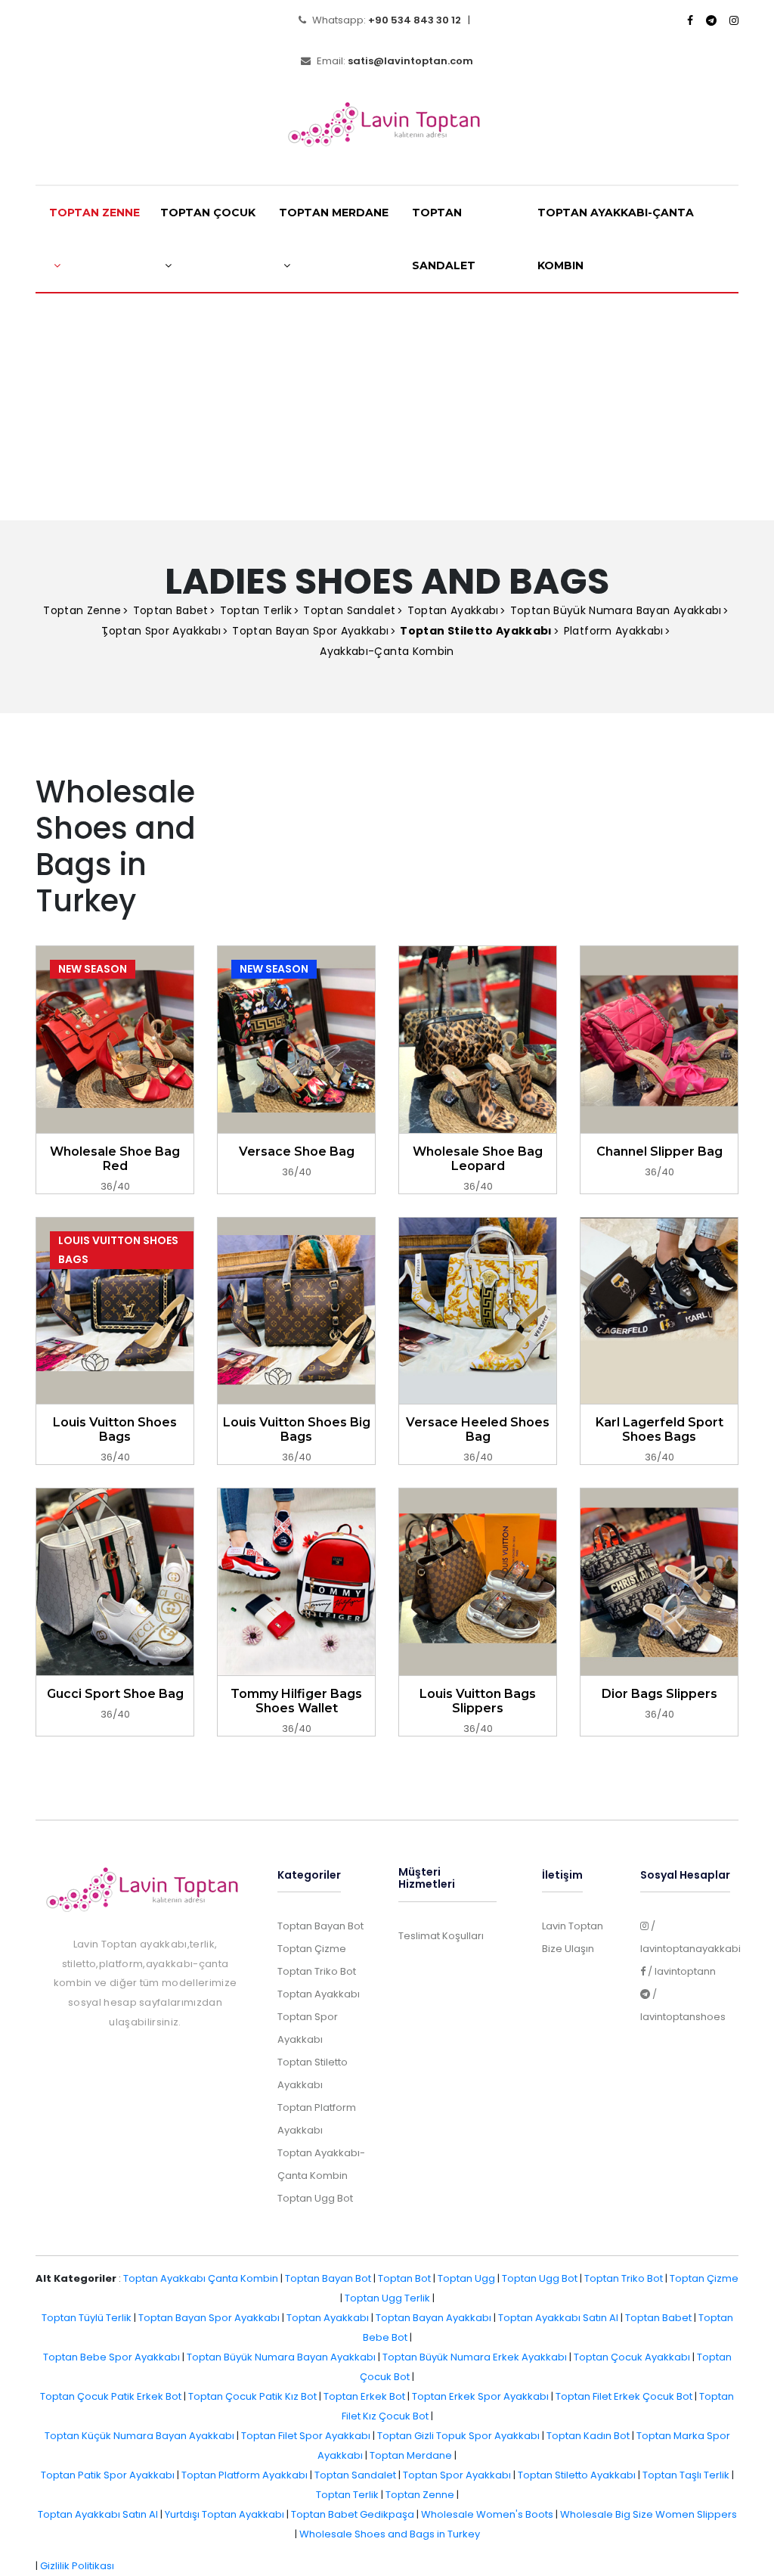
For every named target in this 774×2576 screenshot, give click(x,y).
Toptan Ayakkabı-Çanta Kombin (616, 239)
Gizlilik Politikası (77, 2566)
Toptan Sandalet (444, 239)
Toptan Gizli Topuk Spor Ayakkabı (458, 2436)
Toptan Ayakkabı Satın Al (558, 2318)
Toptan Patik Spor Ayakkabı (108, 2475)
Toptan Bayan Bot (320, 1926)
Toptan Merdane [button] (334, 213)
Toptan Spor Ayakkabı (161, 631)
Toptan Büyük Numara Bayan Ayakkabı (616, 610)
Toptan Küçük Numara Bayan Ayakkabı (139, 2436)
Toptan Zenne (82, 610)
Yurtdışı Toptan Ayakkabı (224, 2514)
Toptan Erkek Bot (364, 2396)
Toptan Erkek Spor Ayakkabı (480, 2396)
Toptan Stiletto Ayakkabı (577, 2475)
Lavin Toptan (573, 1926)
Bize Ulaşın (568, 1949)
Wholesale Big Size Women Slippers (649, 2514)
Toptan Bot (404, 2278)
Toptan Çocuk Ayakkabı (632, 2357)
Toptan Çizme (312, 1949)
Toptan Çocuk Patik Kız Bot (252, 2396)
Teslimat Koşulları (441, 1936)
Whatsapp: (385, 20)
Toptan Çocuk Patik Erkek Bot (111, 2396)
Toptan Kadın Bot (588, 2436)
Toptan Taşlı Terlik (686, 2475)
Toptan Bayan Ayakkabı (433, 2318)
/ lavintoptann (681, 1971)
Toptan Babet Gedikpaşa (353, 2514)
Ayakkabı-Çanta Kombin (387, 651)
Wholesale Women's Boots (487, 2514)
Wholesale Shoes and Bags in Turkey (390, 2534)
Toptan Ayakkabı (453, 610)
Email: (394, 61)
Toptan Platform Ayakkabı (245, 2475)
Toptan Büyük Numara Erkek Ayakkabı (475, 2357)
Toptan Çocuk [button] (208, 213)
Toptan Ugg (466, 2278)
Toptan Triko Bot (317, 1971)
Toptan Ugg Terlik (387, 2298)
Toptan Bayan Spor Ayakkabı (310, 631)
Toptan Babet (171, 610)
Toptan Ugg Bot (315, 2198)
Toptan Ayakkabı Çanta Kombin (201, 2278)
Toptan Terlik (256, 610)
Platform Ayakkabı (614, 631)
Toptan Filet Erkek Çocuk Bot (624, 2396)
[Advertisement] (387, 407)
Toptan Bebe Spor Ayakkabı (111, 2357)
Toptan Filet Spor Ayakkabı (306, 2436)
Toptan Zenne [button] (94, 213)
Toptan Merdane (411, 2455)
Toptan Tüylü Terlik (87, 2318)
